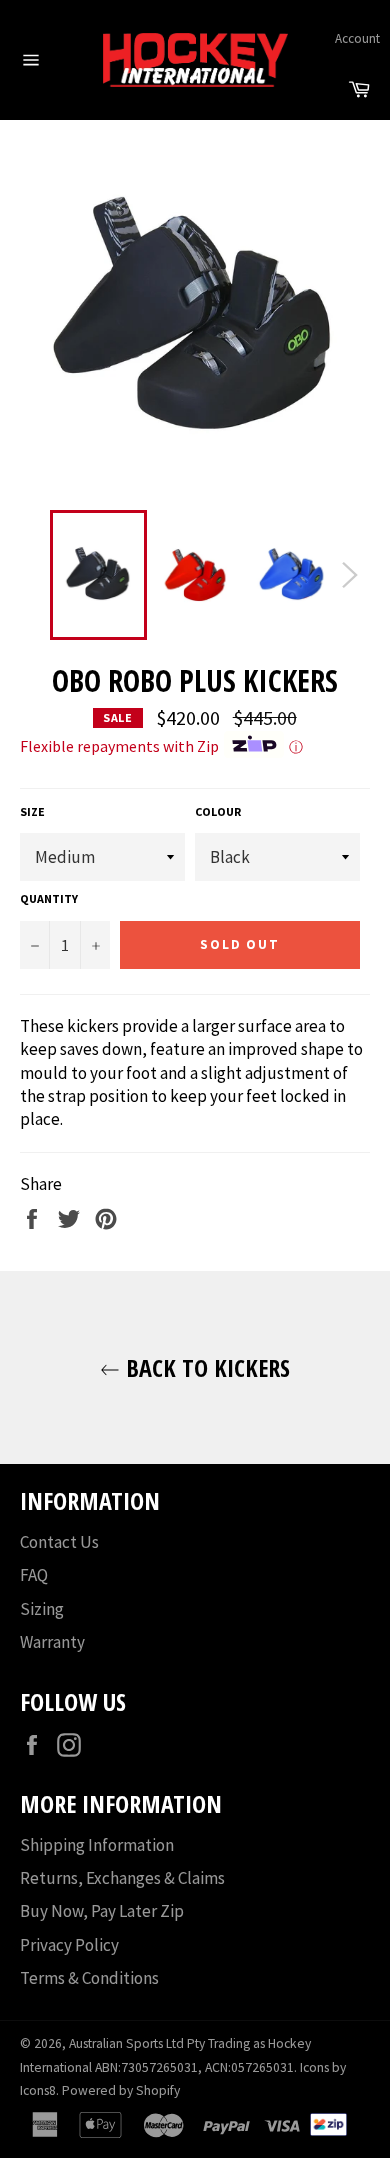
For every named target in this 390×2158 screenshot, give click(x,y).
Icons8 (38, 2090)
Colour (218, 811)
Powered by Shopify (121, 2090)
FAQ (34, 1575)
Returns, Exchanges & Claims (122, 1878)
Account (357, 38)
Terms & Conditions (89, 1978)
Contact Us (59, 1542)
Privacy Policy (69, 1945)
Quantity (49, 898)
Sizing (42, 1609)
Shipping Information (97, 1845)
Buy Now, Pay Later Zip (102, 1911)
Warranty (52, 1642)
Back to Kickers (205, 1367)
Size (32, 811)
